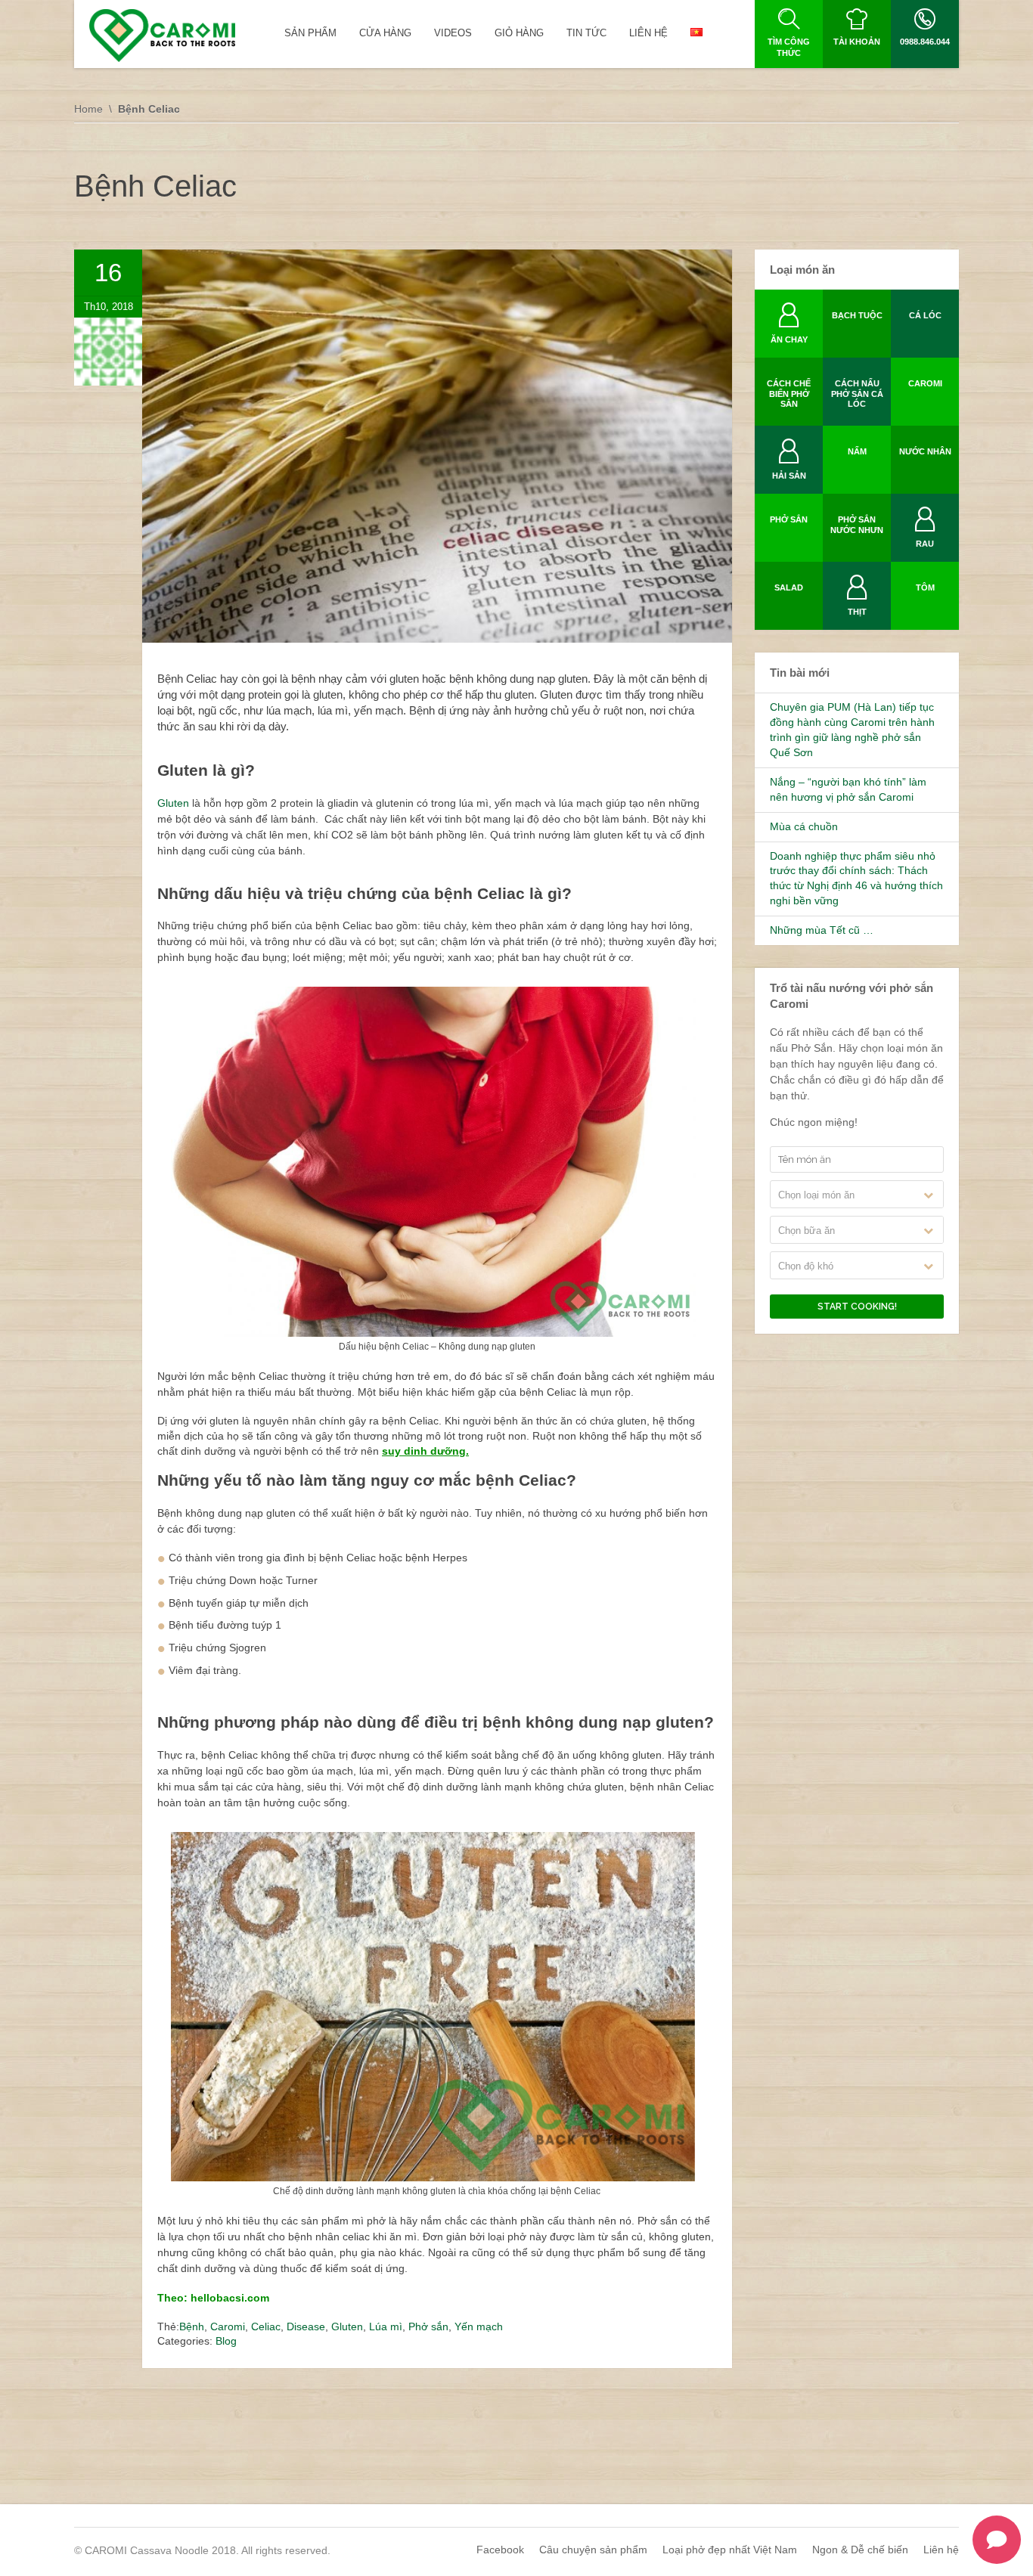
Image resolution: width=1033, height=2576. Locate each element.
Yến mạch (479, 2326)
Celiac (266, 2326)
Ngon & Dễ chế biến (860, 2550)
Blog (226, 2341)
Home (88, 109)
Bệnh (192, 2326)
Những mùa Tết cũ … (822, 930)
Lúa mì (386, 2326)
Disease (306, 2326)
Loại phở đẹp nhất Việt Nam (730, 2550)
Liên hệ (941, 2550)
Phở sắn (428, 2326)
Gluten (175, 803)
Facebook (500, 2550)
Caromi (228, 2326)
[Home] (162, 36)
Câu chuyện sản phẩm (593, 2550)
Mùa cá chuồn (804, 826)
